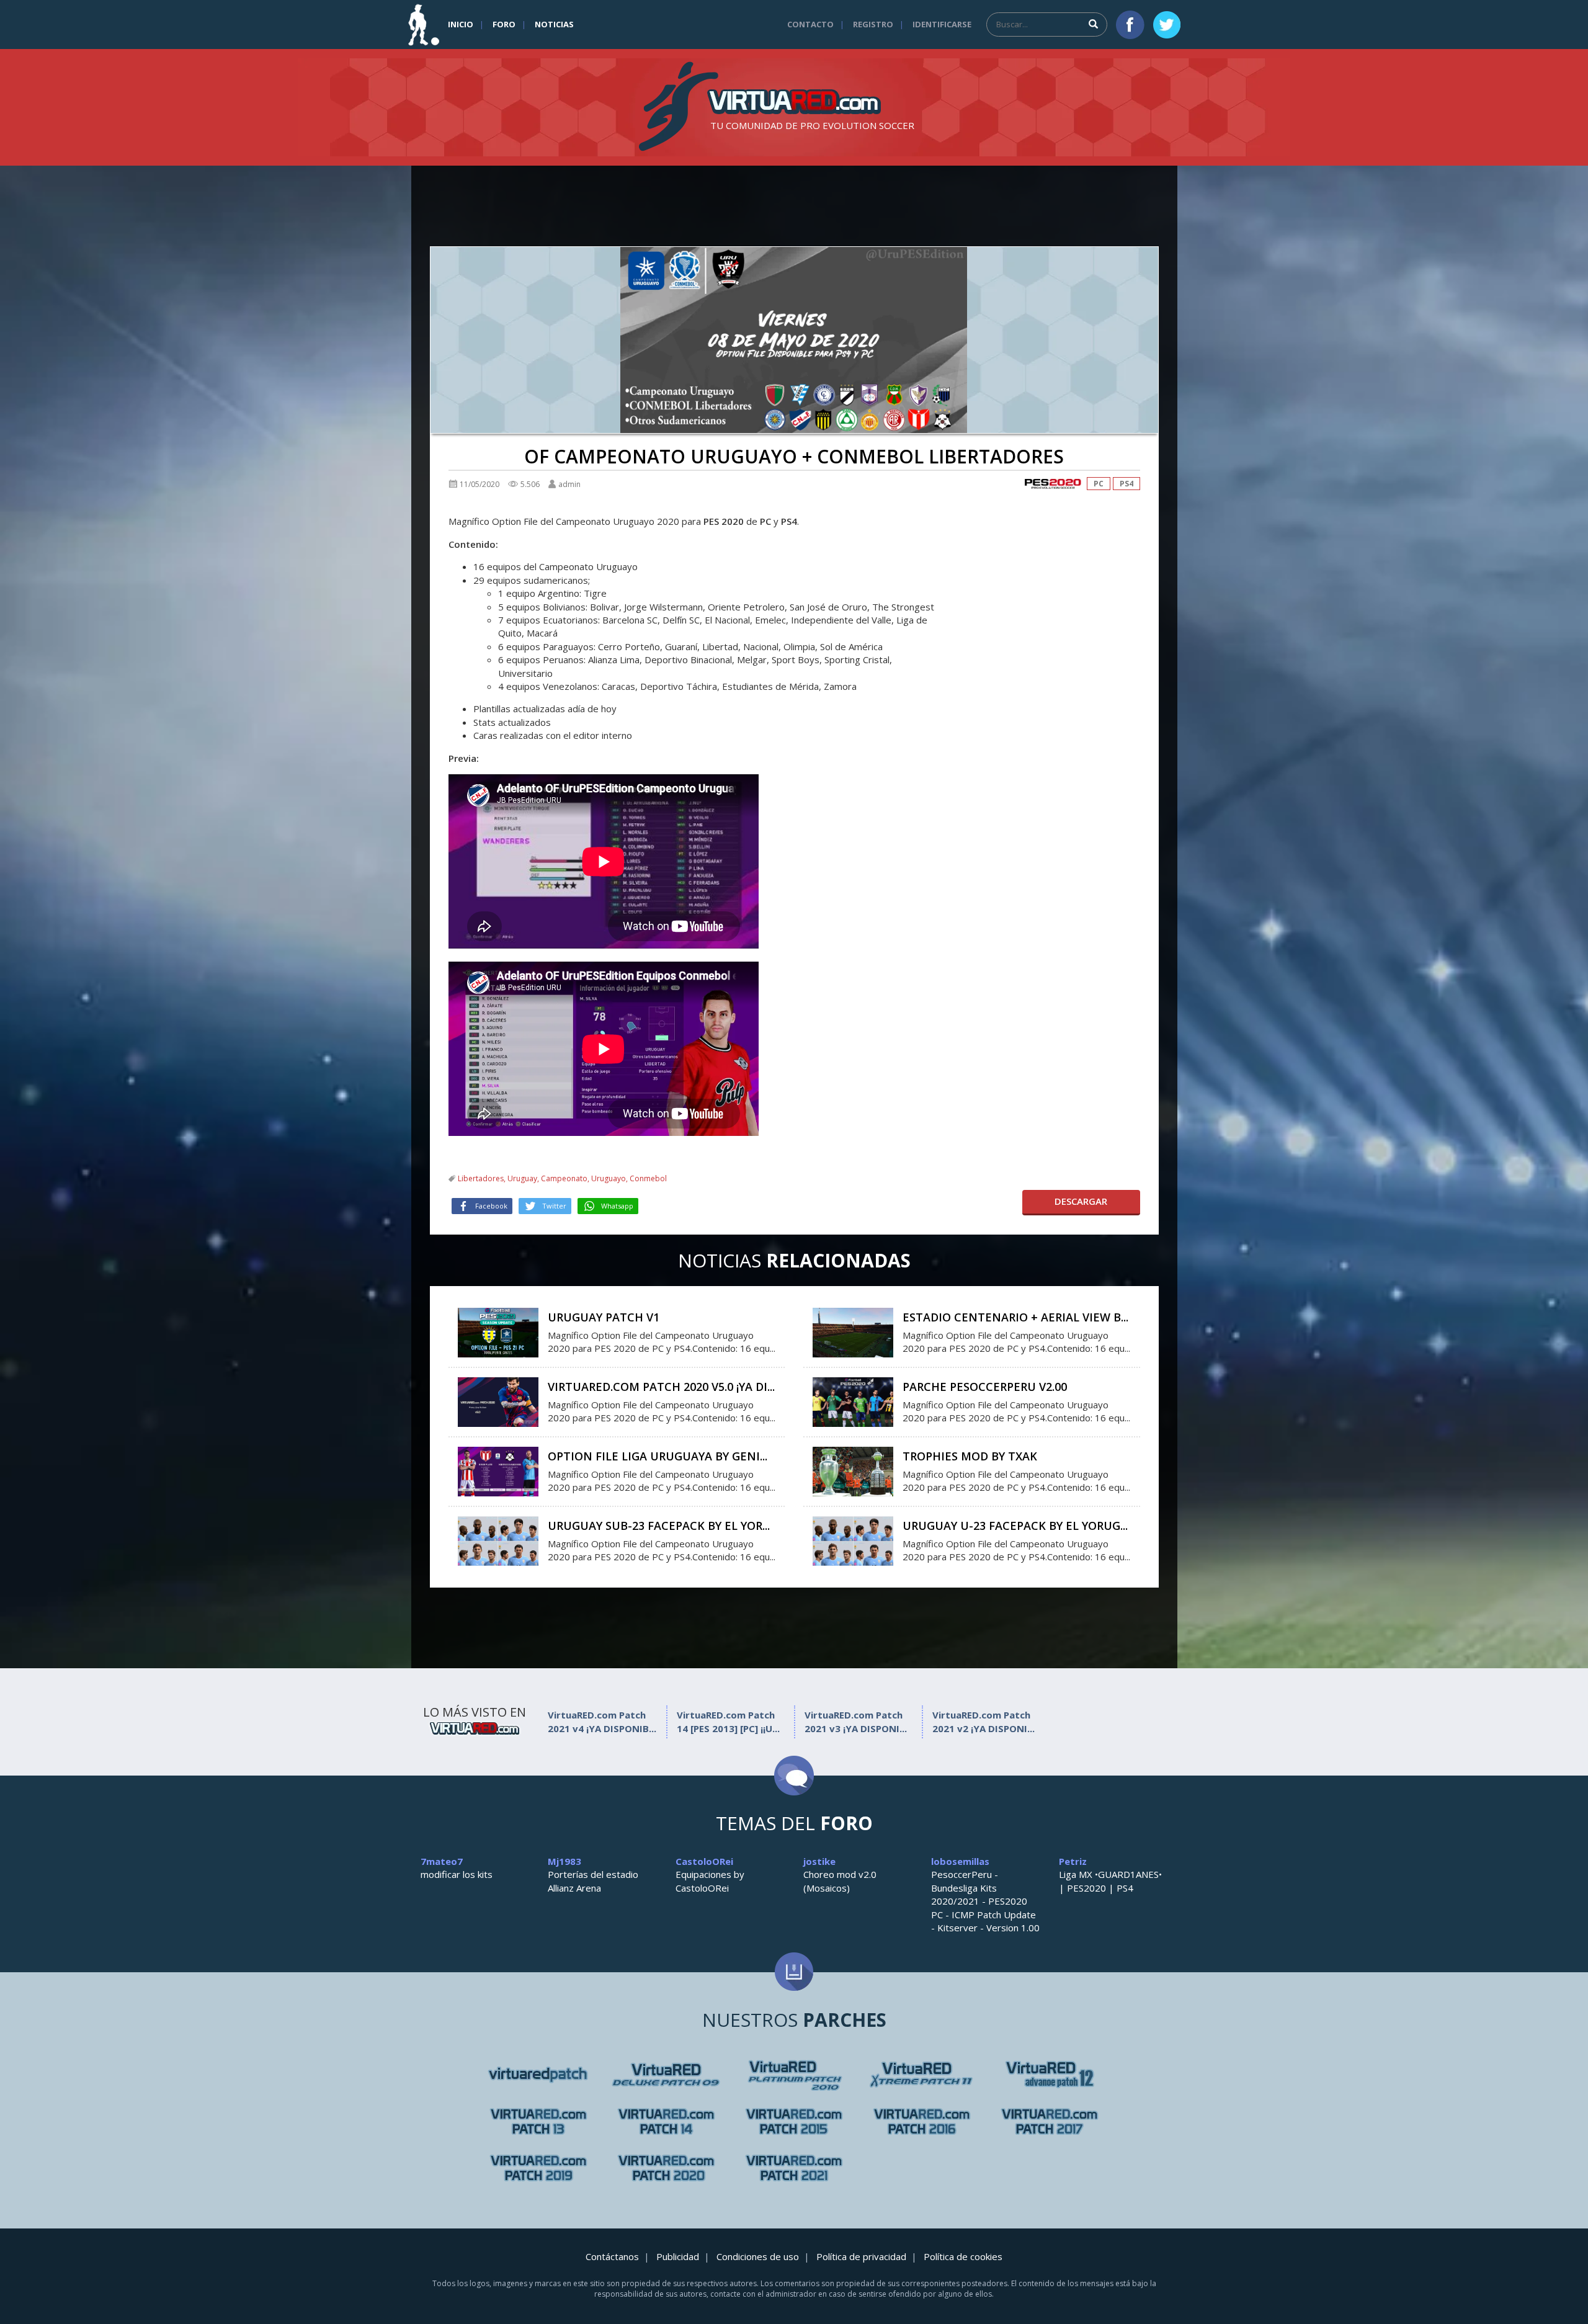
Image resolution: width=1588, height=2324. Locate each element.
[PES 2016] (922, 2121)
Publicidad (678, 2256)
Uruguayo (609, 1178)
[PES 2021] (794, 2168)
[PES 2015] (794, 2121)
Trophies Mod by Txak (970, 1456)
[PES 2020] (1053, 484)
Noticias (554, 24)
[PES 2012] (538, 2121)
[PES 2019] (538, 2168)
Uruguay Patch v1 (604, 1317)
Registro (873, 24)
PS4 (1126, 484)
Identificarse (942, 24)
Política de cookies (963, 2256)
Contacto (810, 24)
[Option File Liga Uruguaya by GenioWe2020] (498, 1470)
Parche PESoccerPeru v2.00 (985, 1387)
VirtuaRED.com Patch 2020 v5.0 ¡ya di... (661, 1387)
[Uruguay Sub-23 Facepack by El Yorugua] (498, 1540)
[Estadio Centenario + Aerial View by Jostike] (853, 1331)
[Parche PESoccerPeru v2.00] (853, 1401)
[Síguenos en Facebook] (1130, 25)
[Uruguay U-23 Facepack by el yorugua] (853, 1540)
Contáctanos (612, 2256)
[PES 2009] (794, 2075)
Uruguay (522, 1178)
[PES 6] (538, 2075)
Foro (504, 24)
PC (1099, 484)
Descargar (1081, 1201)
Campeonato (564, 1178)
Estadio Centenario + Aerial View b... (1015, 1317)
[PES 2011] (1050, 2075)
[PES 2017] (1050, 2121)
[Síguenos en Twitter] (1167, 25)
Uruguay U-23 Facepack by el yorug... (1015, 1526)
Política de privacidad (861, 2256)
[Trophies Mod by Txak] (853, 1470)
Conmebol (648, 1178)
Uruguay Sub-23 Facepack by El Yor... (659, 1526)
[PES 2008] (666, 2075)
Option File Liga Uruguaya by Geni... (658, 1456)
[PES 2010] (922, 2075)
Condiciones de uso (758, 2256)
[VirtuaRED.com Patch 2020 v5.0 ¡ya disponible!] (498, 1401)
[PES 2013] (666, 2121)
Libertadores (481, 1178)
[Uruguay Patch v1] (498, 1331)
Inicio (461, 24)
